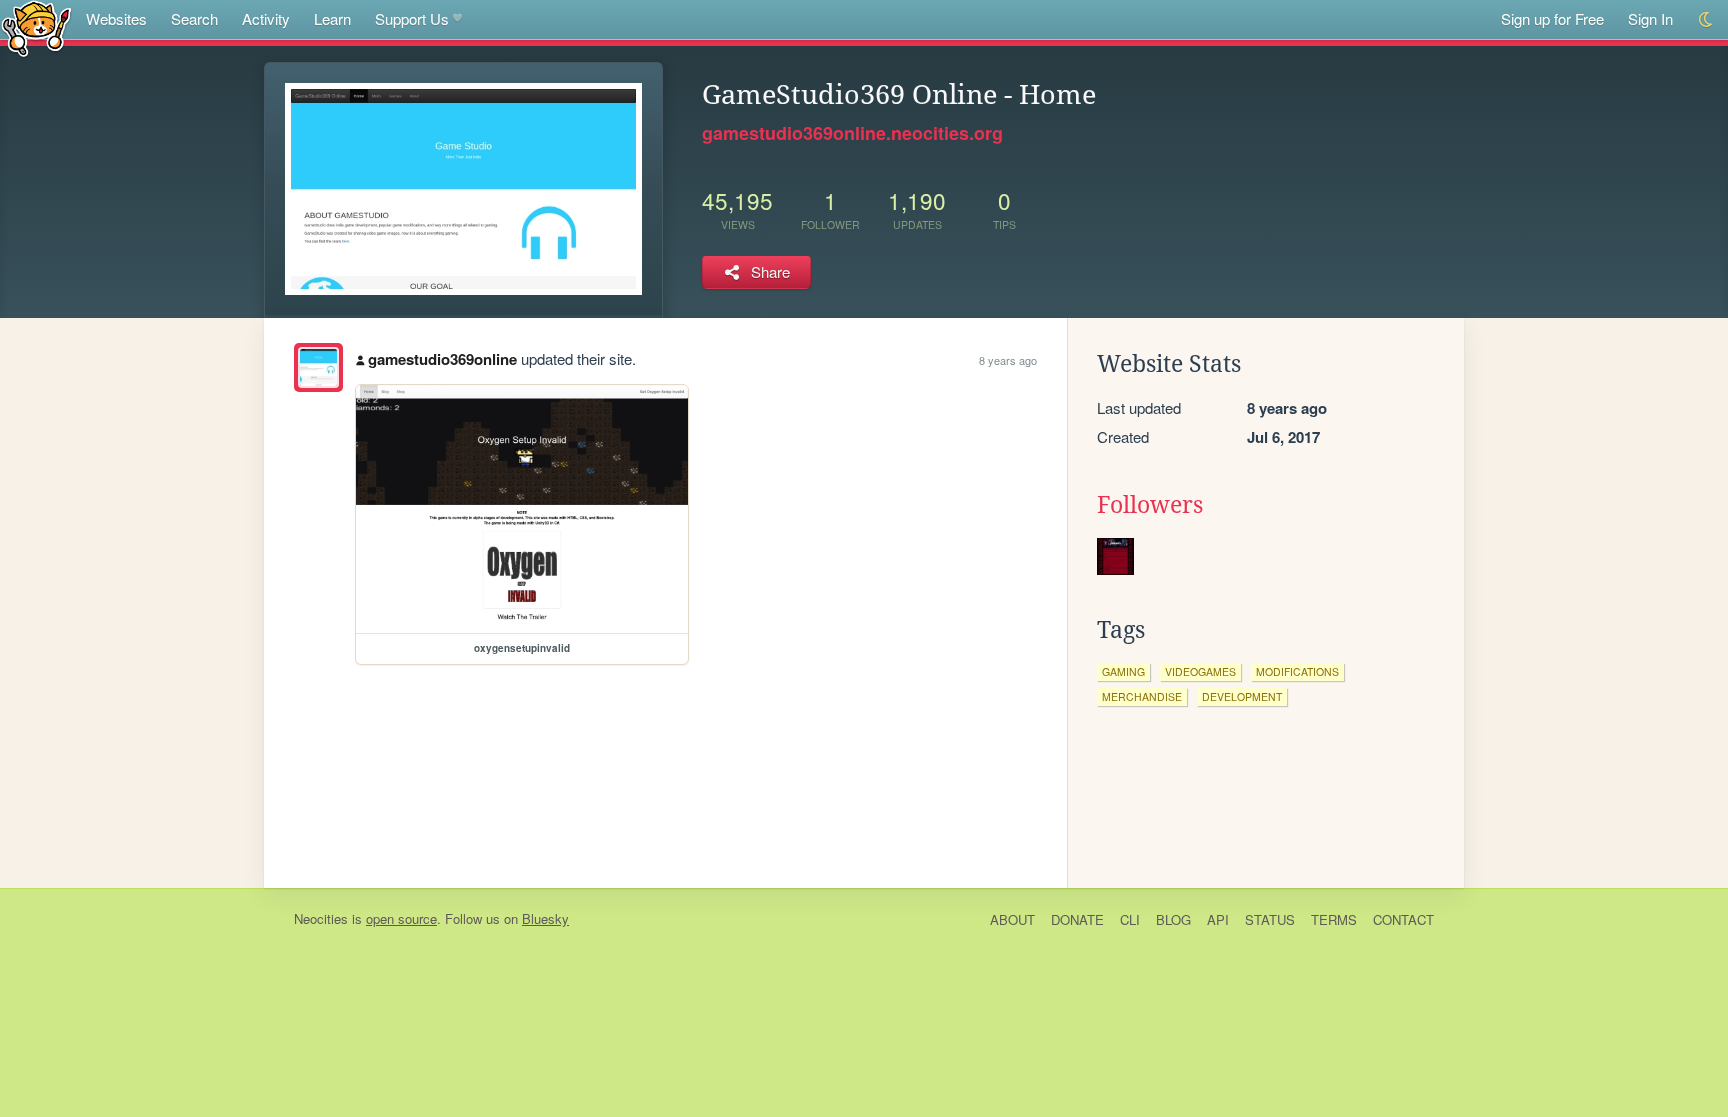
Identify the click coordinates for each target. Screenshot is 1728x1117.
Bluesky (545, 918)
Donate (1077, 919)
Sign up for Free (1552, 18)
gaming (1123, 671)
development (1242, 696)
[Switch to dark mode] (1706, 19)
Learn (332, 18)
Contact (1403, 919)
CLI (1130, 919)
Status (1270, 919)
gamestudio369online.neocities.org (852, 133)
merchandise (1142, 696)
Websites (116, 18)
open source (401, 918)
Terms (1334, 919)
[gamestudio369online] (318, 367)
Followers (1150, 505)
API (1218, 919)
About (1012, 919)
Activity (266, 18)
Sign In (1650, 18)
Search (194, 18)
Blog (1173, 919)
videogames (1200, 671)
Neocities (321, 918)
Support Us (412, 18)
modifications (1297, 671)
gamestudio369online (442, 359)
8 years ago (1008, 360)
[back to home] (36, 27)
